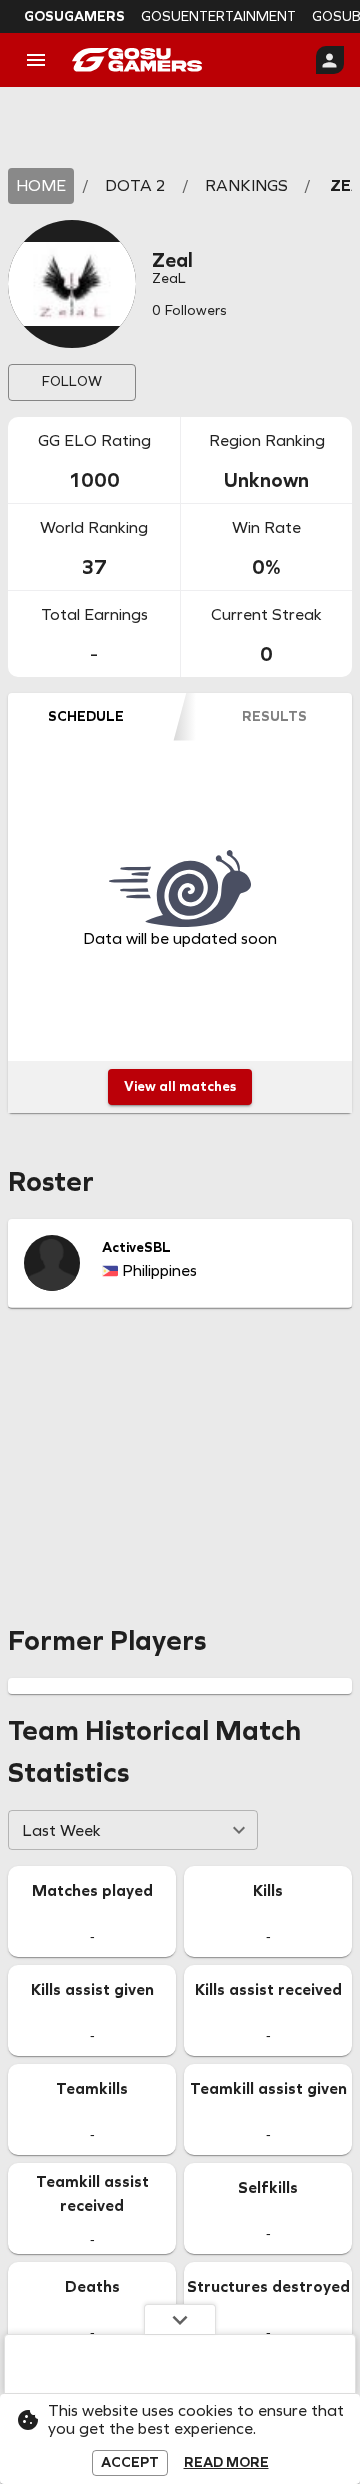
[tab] (86, 717)
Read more (226, 2463)
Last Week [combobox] (61, 1830)
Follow (72, 381)
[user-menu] (330, 60)
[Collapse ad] (180, 2319)
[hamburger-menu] (36, 60)
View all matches (180, 1086)
